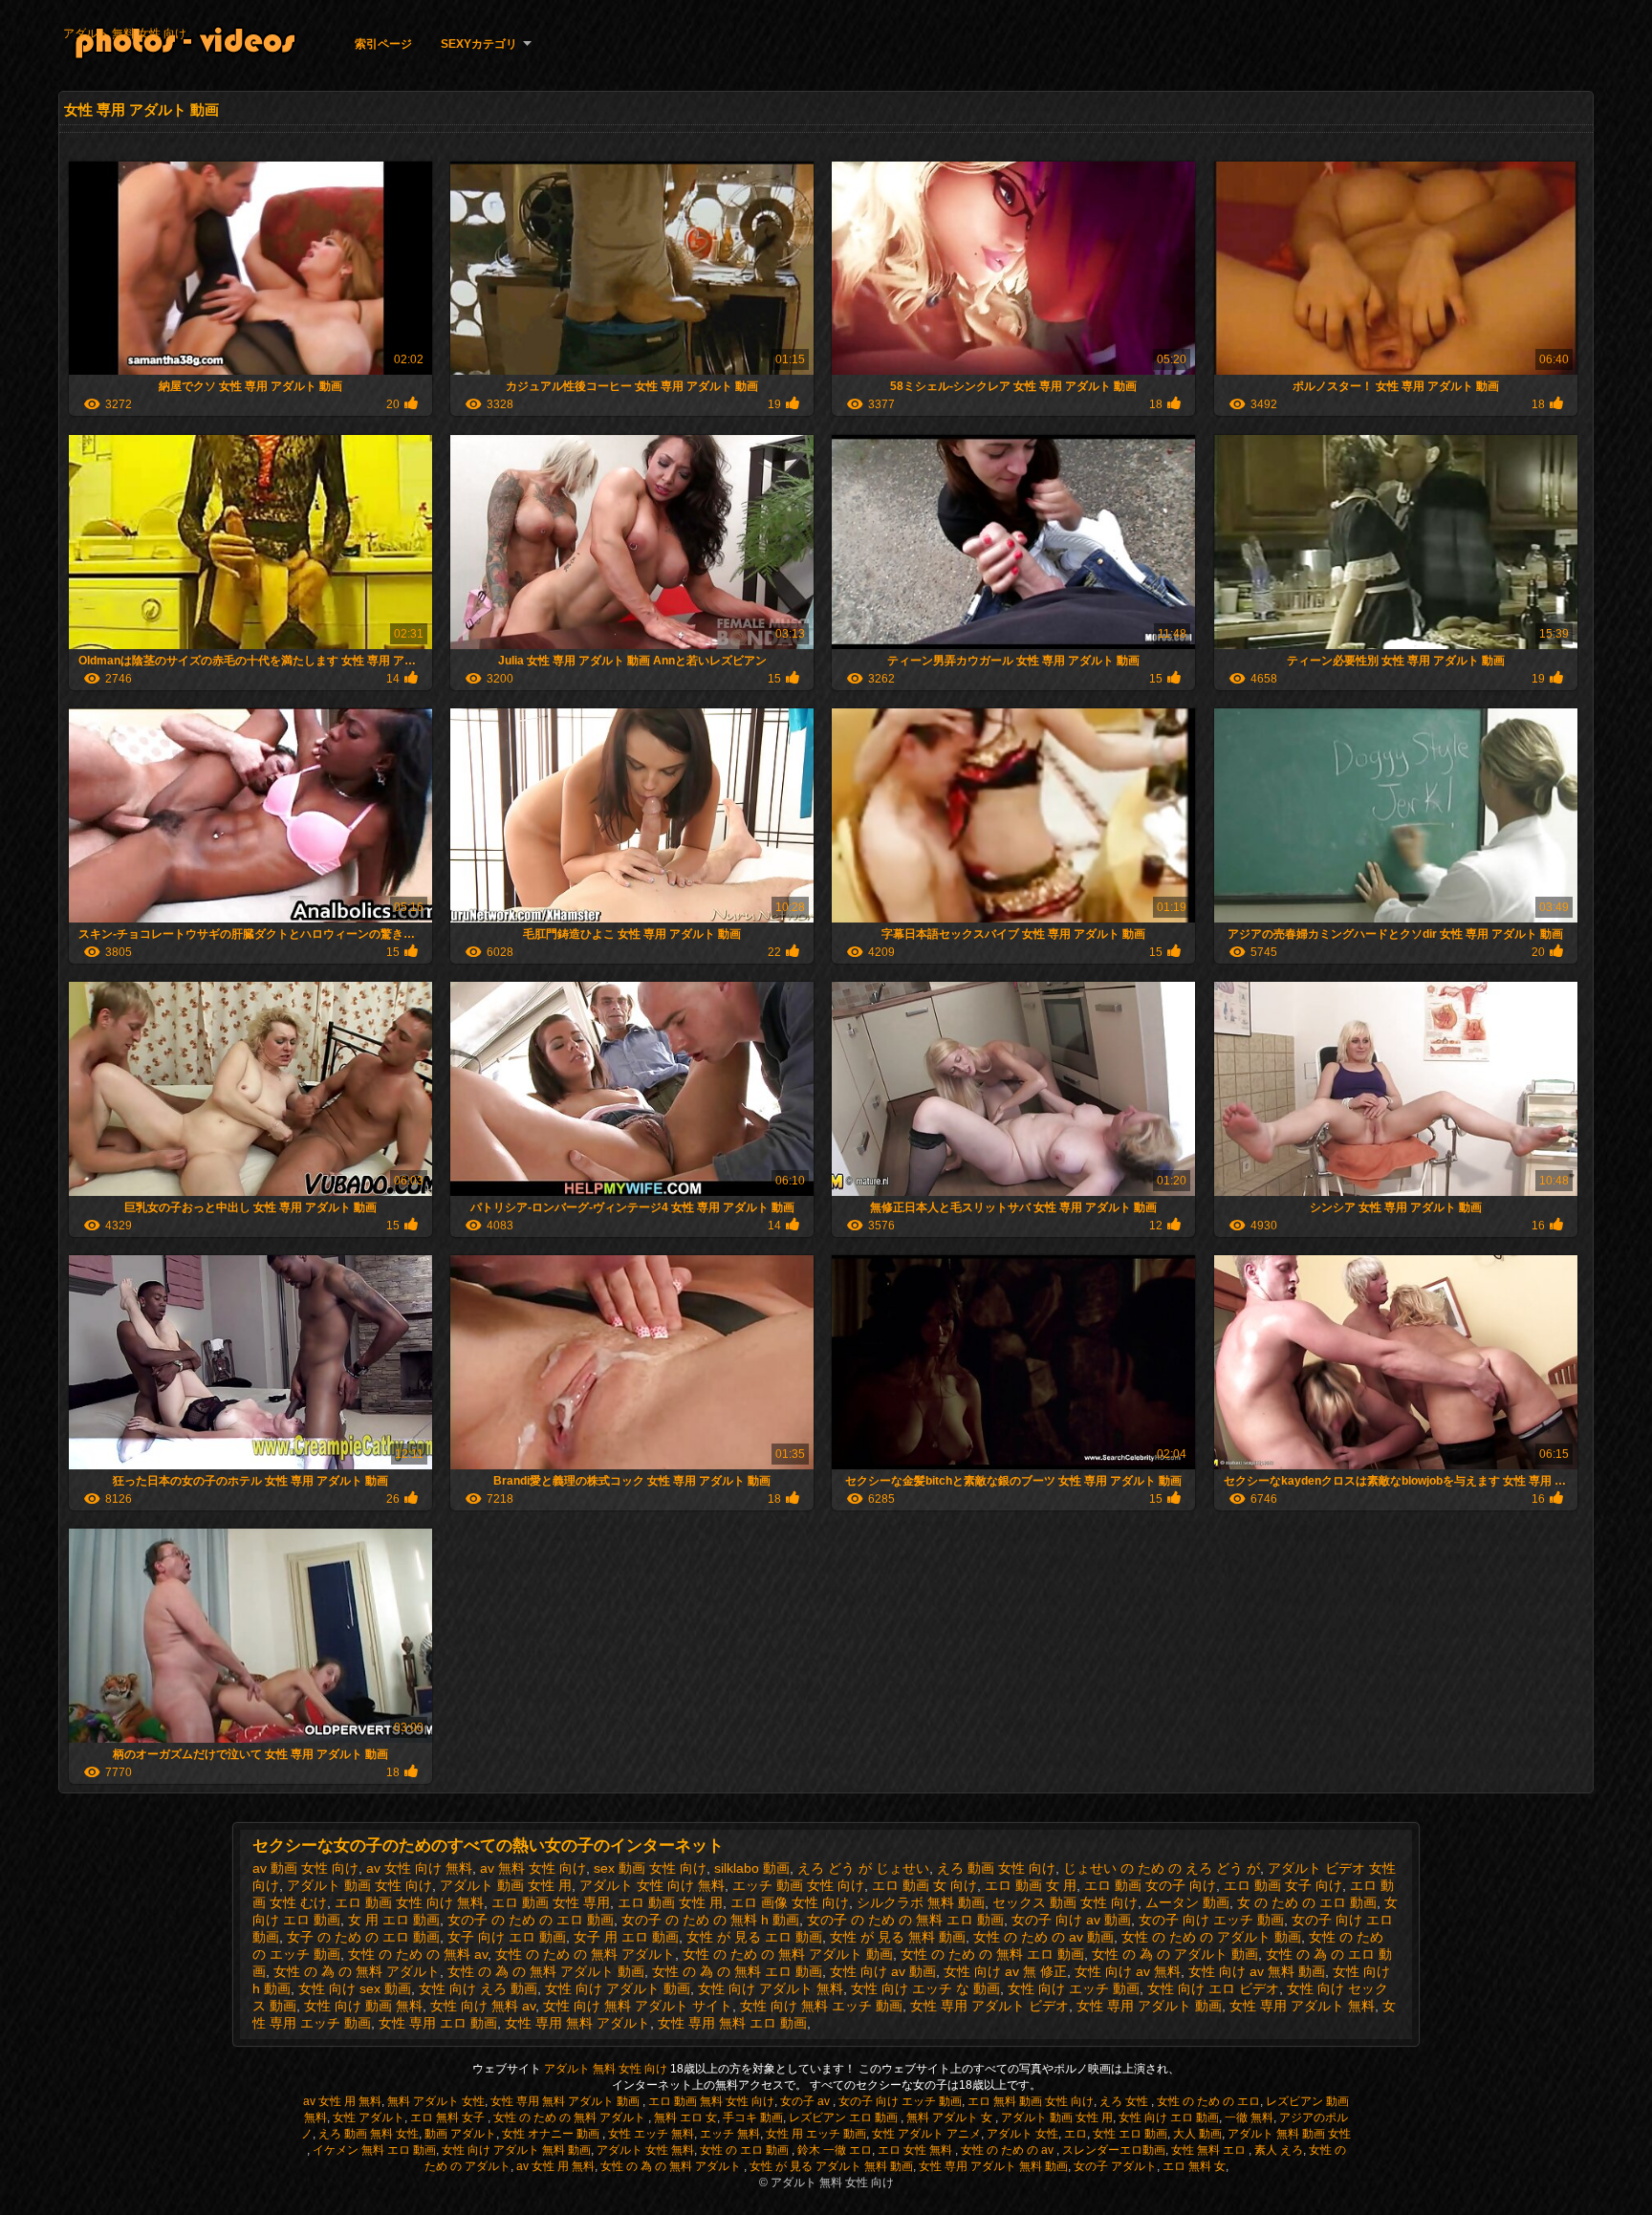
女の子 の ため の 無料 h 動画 (710, 1920)
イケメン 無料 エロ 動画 (374, 2150)
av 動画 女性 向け (305, 1868)
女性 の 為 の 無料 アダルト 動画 (546, 1971)
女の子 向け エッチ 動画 (1211, 1920)
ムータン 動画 (1187, 1902)
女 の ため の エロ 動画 (1307, 1902)
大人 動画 (1197, 2134)
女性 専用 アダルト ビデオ (989, 2006)
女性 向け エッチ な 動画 (925, 1988)
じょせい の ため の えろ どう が (1162, 1868)
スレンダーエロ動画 (1114, 2150)
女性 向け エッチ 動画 (1074, 1988)
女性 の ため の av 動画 (1043, 1937)
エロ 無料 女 (1194, 2166)
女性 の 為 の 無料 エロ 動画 (737, 1971)
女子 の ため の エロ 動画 (363, 1937)
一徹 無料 (1249, 2117)
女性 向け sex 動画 (355, 1988)
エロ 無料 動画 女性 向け (1031, 2101)
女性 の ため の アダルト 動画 (1211, 1937)
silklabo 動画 (752, 1868)
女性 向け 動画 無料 (363, 2006)
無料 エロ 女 (685, 2117)
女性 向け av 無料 (1128, 1971)
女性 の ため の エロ (1208, 2101)
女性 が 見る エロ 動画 (754, 1937)
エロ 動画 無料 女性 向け (711, 2101)
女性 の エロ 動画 (746, 2150)
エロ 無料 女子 (449, 2117)
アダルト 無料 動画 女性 (1289, 2134)
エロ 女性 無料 (916, 2150)
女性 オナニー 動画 (552, 2134)
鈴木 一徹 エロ (835, 2150)
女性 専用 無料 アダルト (577, 2023)
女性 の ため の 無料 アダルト (585, 1954)
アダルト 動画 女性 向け (359, 1885)
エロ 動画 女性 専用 (551, 1902)
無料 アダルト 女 (951, 2117)
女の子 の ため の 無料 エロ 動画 (905, 1920)
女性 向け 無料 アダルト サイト (638, 2006)
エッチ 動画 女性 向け (798, 1885)
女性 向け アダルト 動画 (618, 1988)
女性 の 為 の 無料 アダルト (357, 1971)
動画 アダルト (460, 2134)
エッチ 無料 (730, 2134)
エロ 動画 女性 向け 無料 (409, 1902)
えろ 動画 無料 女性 (369, 2134)
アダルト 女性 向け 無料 (652, 1885)
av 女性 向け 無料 (419, 1868)
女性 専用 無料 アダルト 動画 (566, 2101)
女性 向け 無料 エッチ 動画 (821, 2006)
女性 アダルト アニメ (926, 2134)
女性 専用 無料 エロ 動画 (732, 2023)
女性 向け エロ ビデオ (1213, 1988)
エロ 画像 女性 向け (790, 1902)
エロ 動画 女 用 (1031, 1885)
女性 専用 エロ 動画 (438, 2023)
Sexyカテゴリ (479, 44)
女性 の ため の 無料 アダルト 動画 (788, 1954)
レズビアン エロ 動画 (845, 2117)
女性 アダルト (369, 2117)
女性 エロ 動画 (1130, 2134)
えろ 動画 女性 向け (996, 1868)
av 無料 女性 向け (533, 1868)
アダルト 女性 (1022, 2134)
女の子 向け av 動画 (1071, 1920)
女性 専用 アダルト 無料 (1302, 2006)
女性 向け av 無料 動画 (1257, 1971)
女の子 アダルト (1115, 2166)
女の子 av (806, 2101)
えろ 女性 (1125, 2101)
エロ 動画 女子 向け (1283, 1885)
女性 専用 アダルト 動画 (1149, 2006)
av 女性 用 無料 (342, 2101)
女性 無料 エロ (1210, 2150)
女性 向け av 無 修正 (1005, 1971)
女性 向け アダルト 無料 (771, 1988)
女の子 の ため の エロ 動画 (531, 1920)
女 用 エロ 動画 (394, 1920)
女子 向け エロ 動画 (507, 1937)
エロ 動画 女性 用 (670, 1902)
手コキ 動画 (753, 2117)
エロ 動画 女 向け (924, 1885)
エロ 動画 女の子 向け (1150, 1885)
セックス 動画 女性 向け (1065, 1902)
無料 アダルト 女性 (436, 2101)
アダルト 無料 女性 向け (125, 33)
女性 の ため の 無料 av (418, 1954)
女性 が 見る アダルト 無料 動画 (831, 2166)
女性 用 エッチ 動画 (816, 2134)
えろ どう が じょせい (863, 1868)
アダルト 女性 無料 (645, 2150)
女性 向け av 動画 (883, 1971)
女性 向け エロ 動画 (1169, 2117)
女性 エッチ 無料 (651, 2134)
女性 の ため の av (1009, 2150)
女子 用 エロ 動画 (626, 1937)
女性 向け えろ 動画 (478, 1988)
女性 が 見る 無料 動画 (898, 1937)
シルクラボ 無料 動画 (921, 1902)
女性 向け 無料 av (483, 2006)
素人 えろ (1279, 2150)
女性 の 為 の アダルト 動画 (1175, 1954)
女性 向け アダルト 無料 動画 (516, 2150)
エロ (1076, 2134)
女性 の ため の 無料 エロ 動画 (992, 1954)
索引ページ (383, 44)
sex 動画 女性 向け (650, 1868)
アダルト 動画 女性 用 (506, 1885)
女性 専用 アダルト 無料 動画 (993, 2166)
